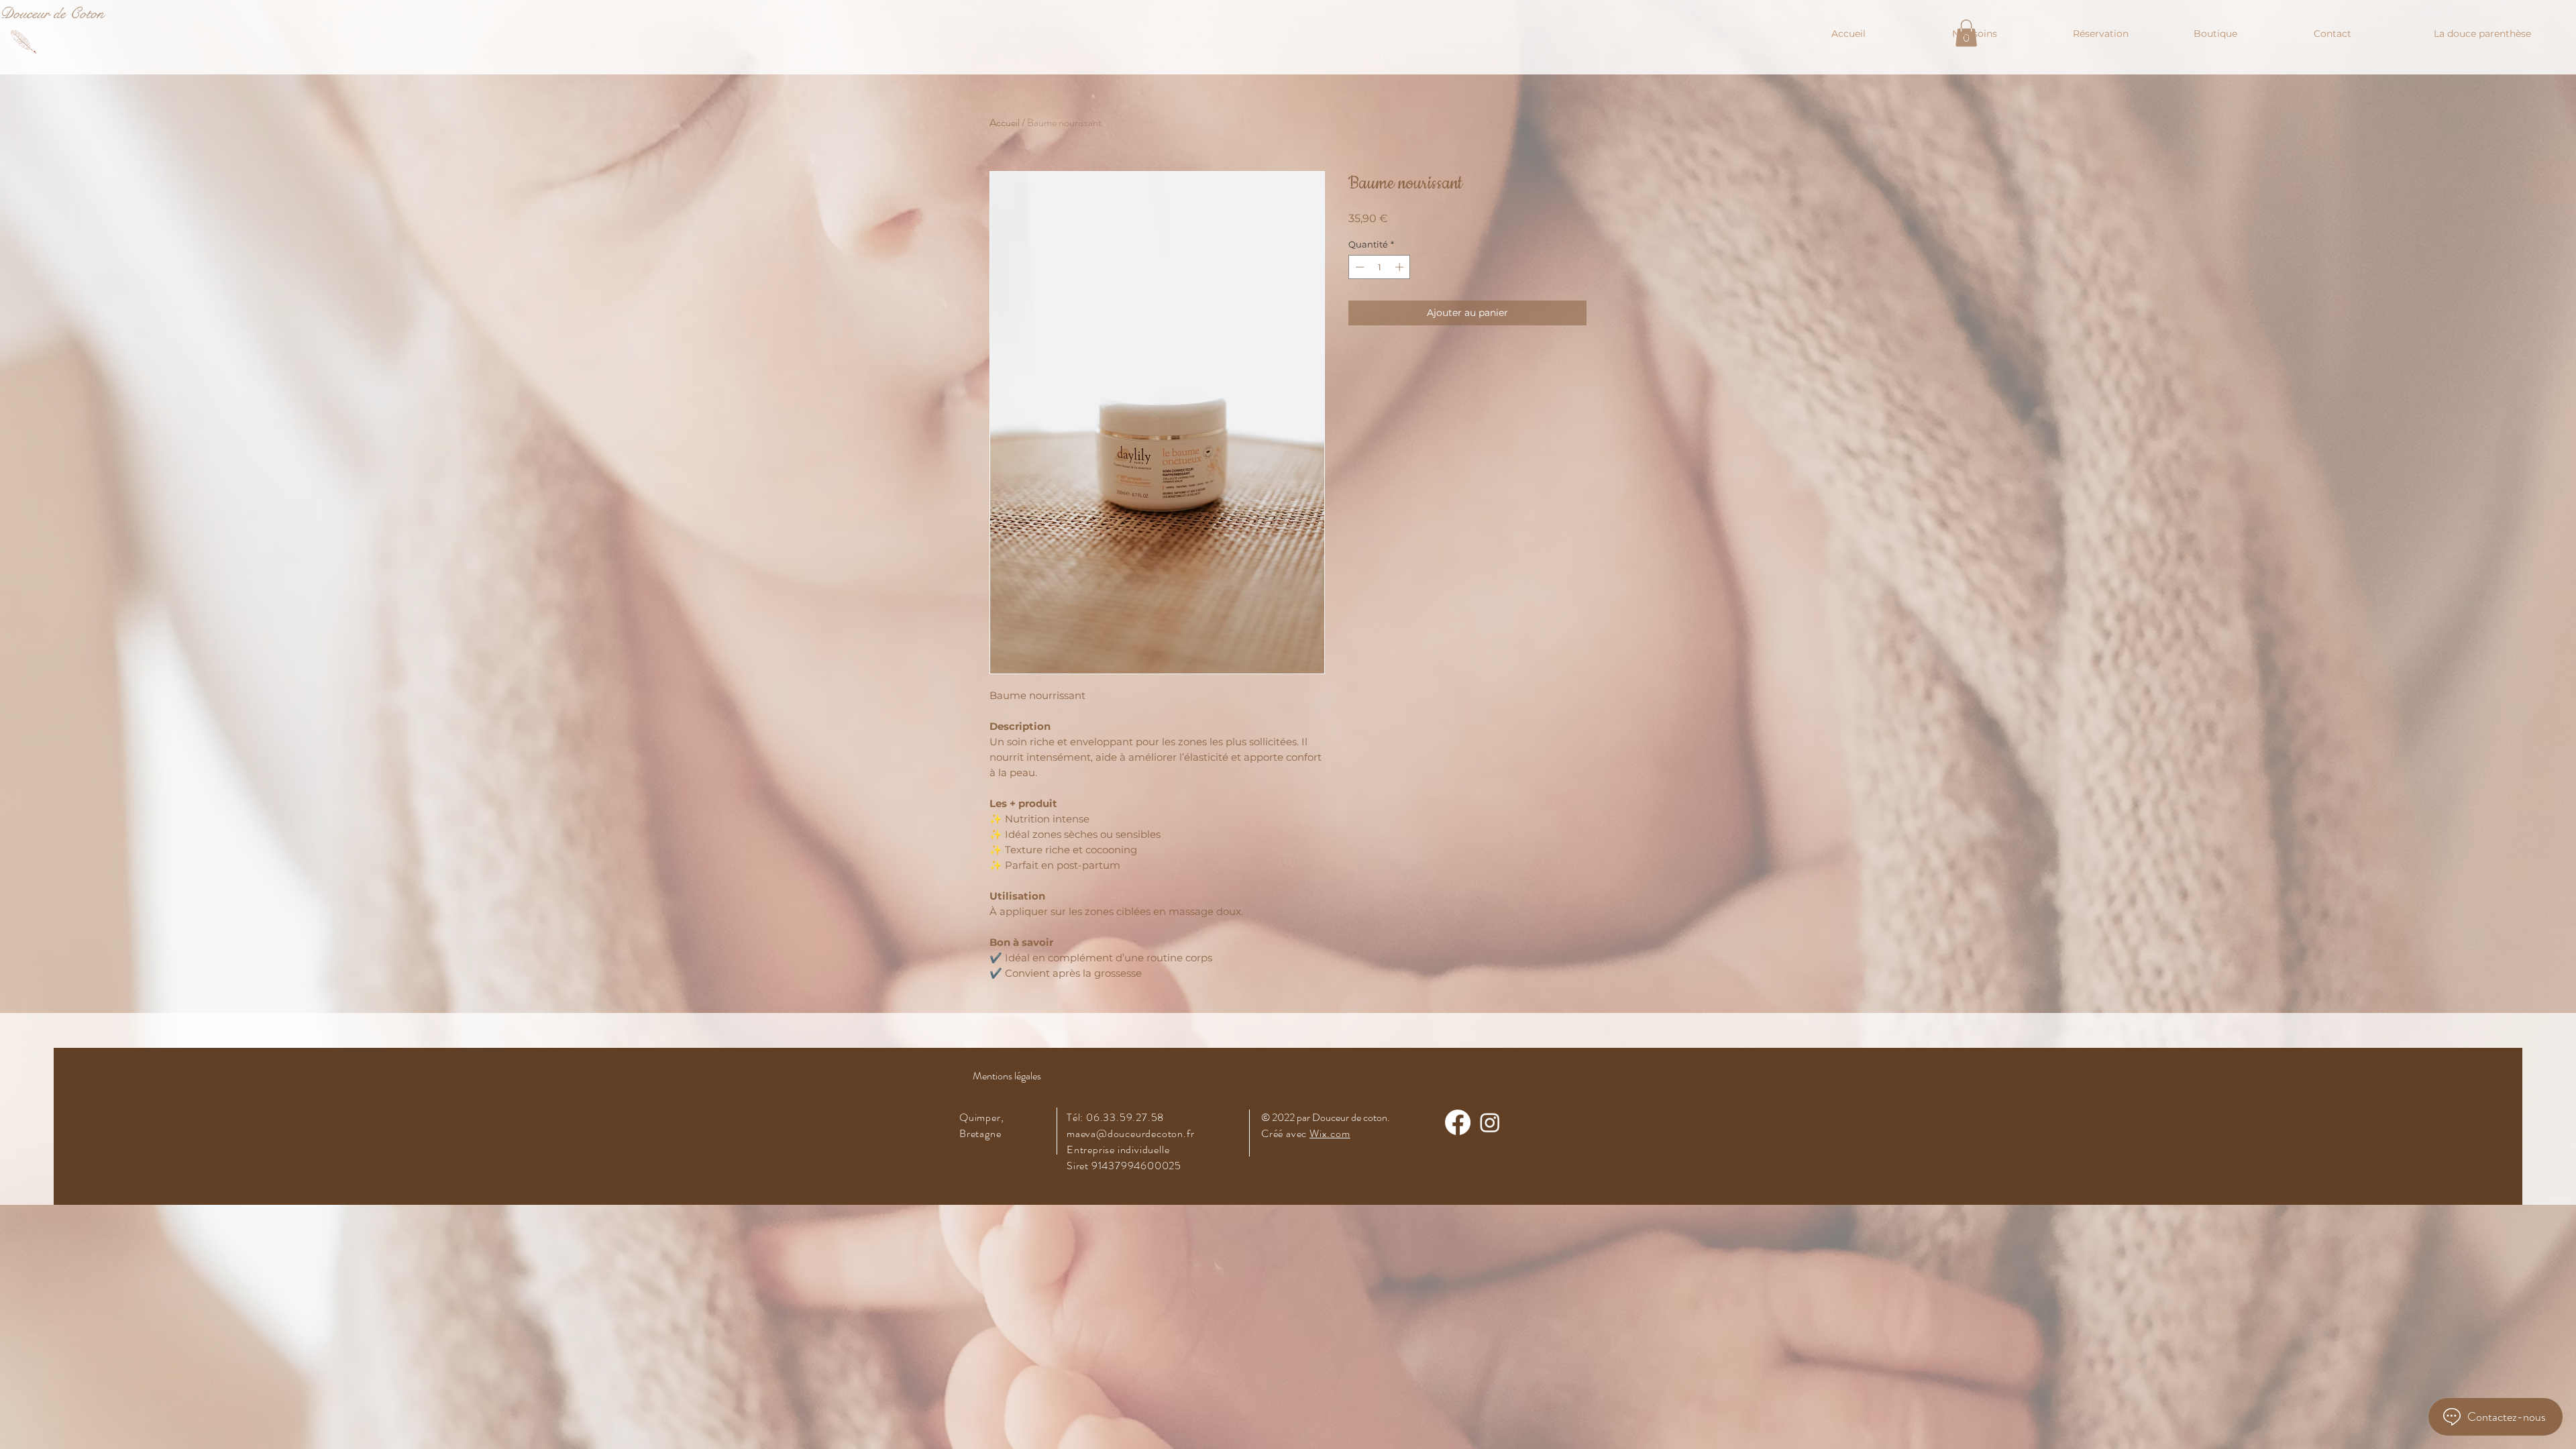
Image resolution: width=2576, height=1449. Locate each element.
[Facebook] (1458, 1122)
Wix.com (1330, 1133)
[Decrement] (1358, 267)
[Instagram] (1490, 1122)
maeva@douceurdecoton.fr (1130, 1133)
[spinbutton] (1380, 267)
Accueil (1005, 122)
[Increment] (1401, 267)
